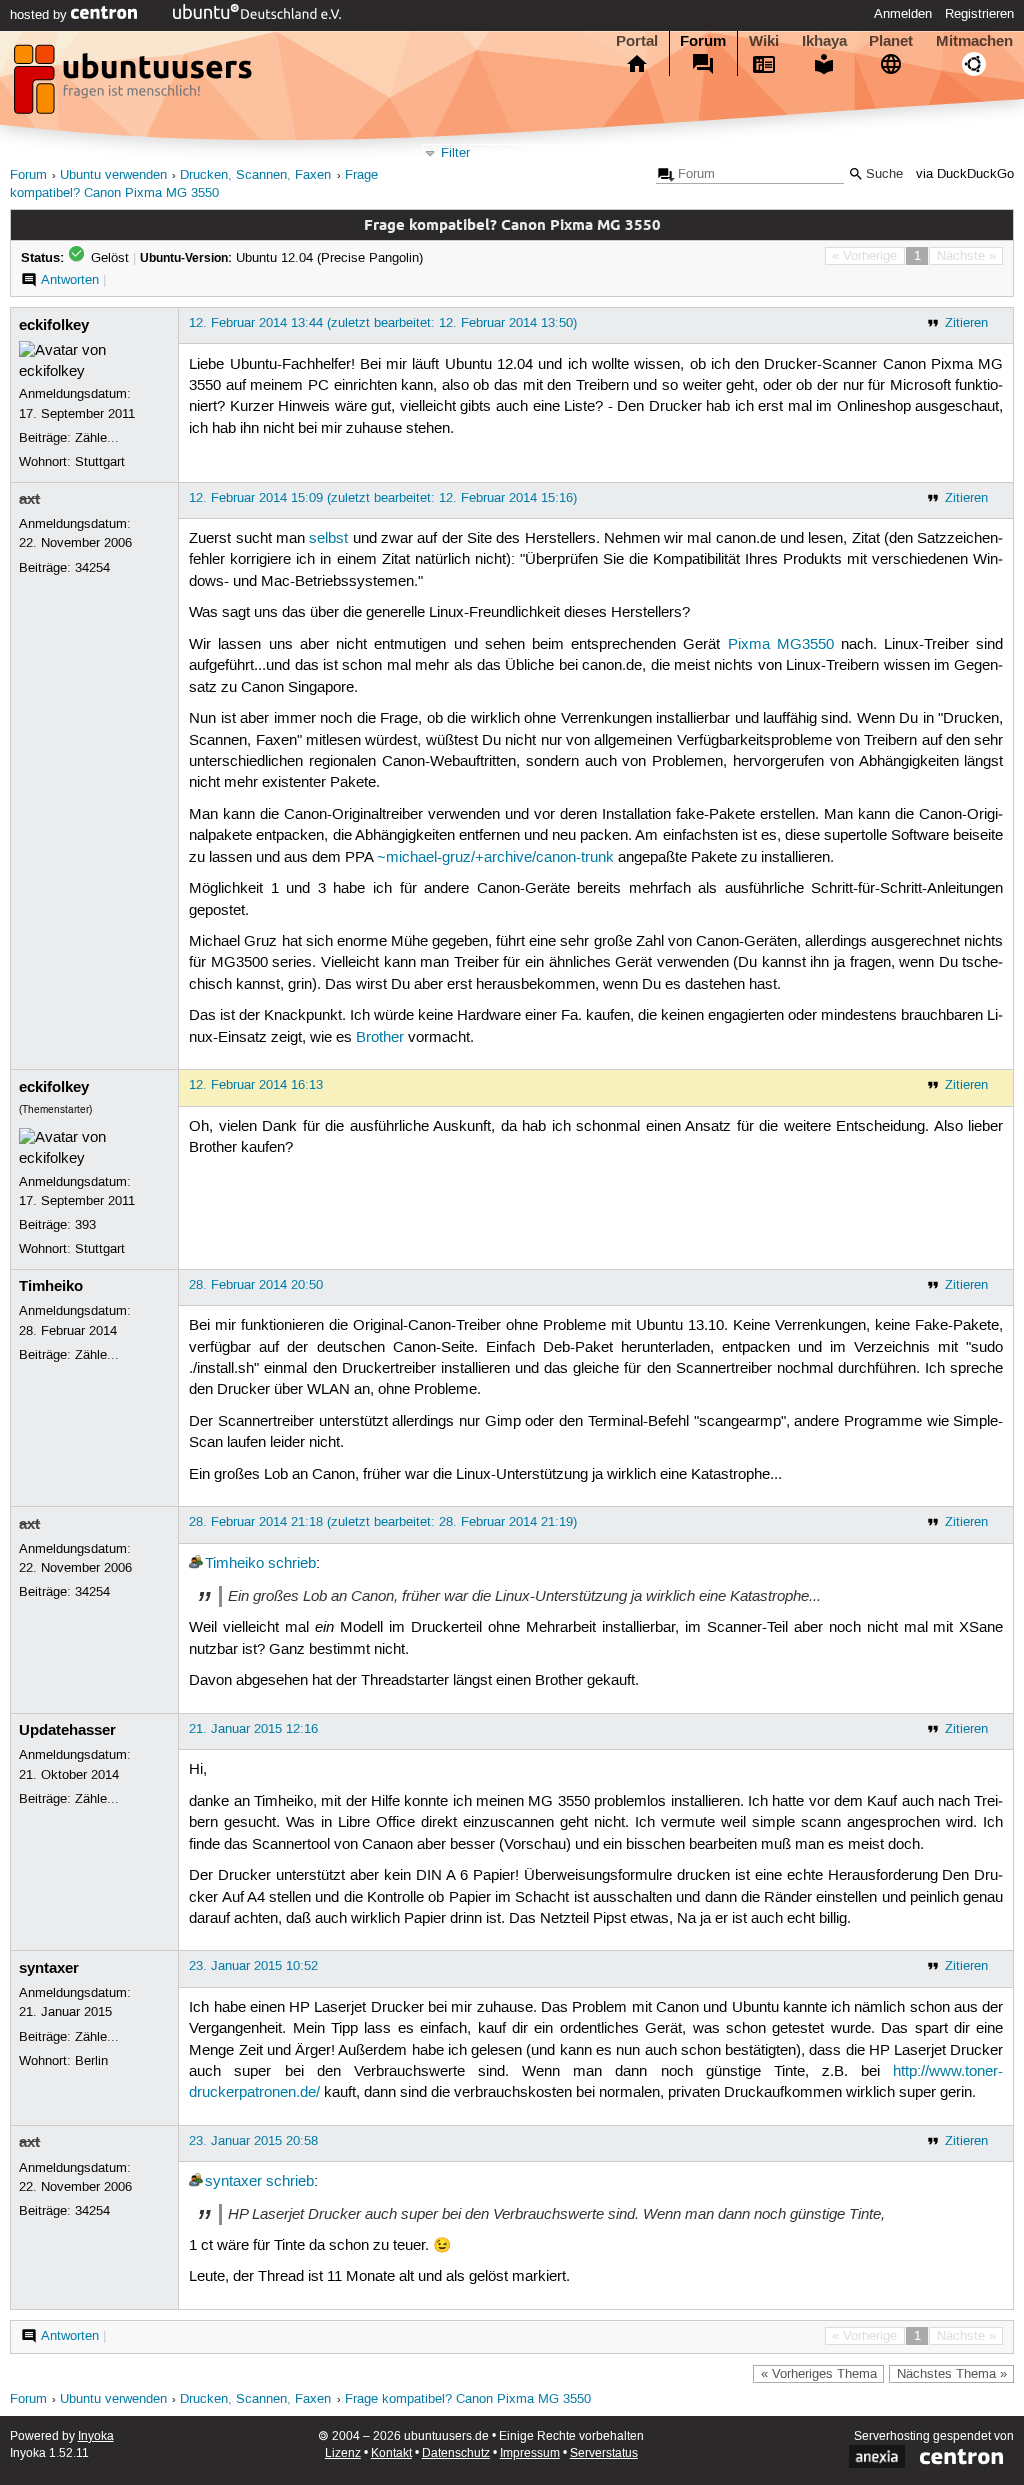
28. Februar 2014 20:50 (256, 1285)
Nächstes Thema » (952, 2374)
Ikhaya (824, 41)
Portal (637, 41)
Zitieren (966, 323)
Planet (891, 41)
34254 (92, 568)
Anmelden (903, 14)
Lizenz (343, 2453)
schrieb (292, 1564)
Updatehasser (67, 1730)
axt (29, 499)
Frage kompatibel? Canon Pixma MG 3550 (468, 2399)
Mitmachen (974, 41)
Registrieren (979, 14)
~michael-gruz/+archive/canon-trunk (495, 858)
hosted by (40, 15)
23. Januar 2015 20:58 (253, 2141)
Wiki (764, 41)
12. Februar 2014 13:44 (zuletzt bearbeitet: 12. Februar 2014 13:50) (383, 323)
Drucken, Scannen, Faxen (255, 175)
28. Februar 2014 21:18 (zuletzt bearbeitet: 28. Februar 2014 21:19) (383, 1522)
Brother (380, 1038)
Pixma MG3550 (781, 645)
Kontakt (391, 2453)
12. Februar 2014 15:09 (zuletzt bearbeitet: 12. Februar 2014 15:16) (383, 498)
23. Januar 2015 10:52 (253, 1966)
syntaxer (49, 1968)
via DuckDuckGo (965, 174)
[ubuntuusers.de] (135, 85)
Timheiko (51, 1286)
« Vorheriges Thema (819, 2374)
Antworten (70, 280)
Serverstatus (604, 2453)
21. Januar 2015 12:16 (253, 1729)
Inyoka (96, 2436)
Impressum (530, 2453)
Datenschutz (456, 2453)
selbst (328, 539)
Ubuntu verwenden (113, 175)
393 (85, 1225)
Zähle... (97, 438)
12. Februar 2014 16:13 (256, 1085)
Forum (703, 41)
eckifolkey (54, 325)
